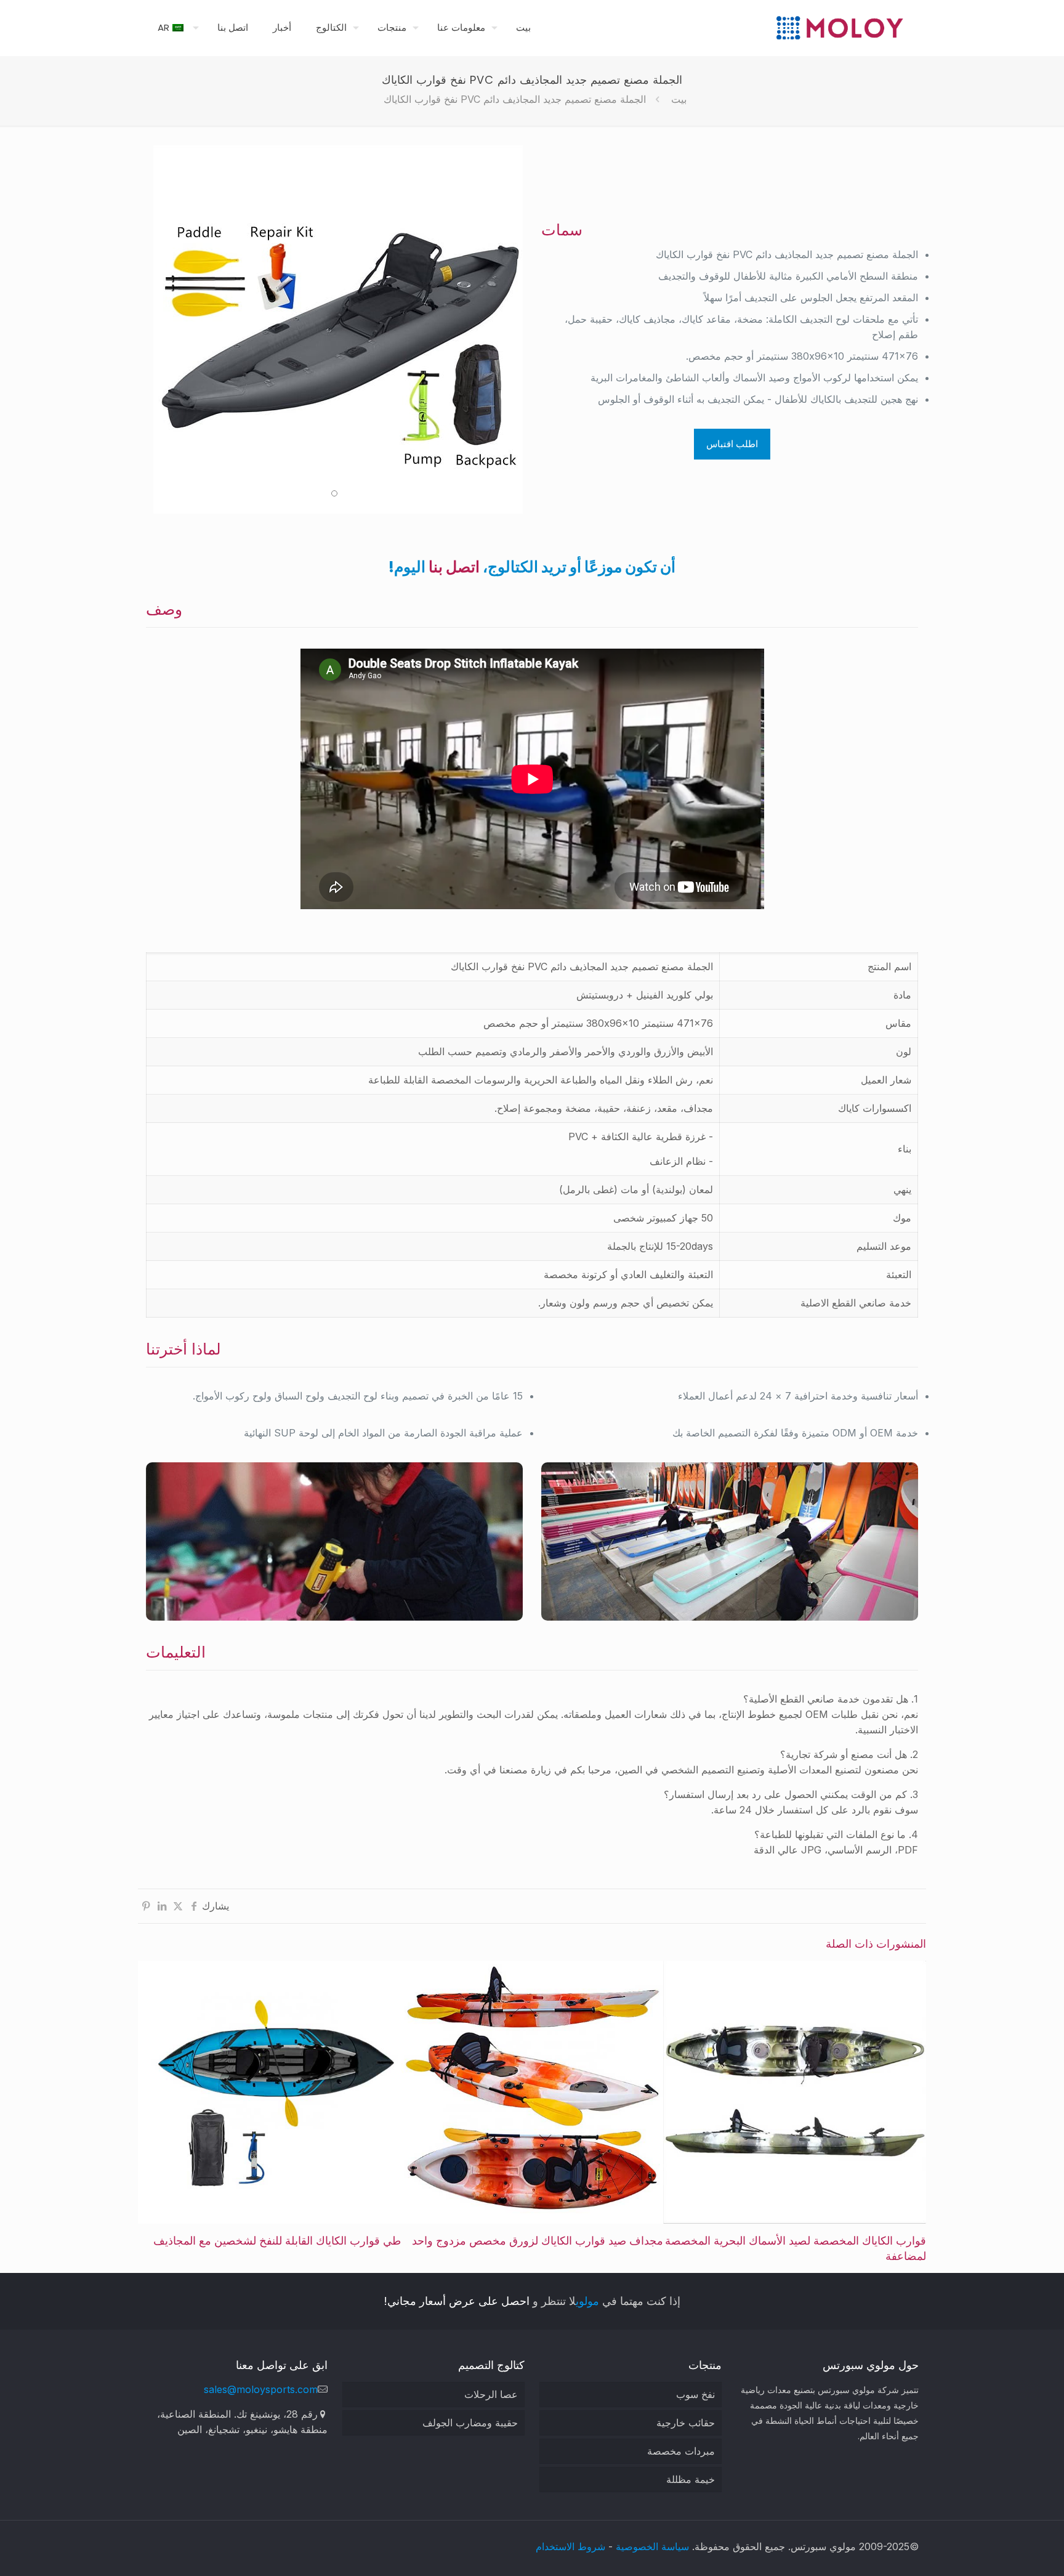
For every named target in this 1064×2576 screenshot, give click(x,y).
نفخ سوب (695, 2394)
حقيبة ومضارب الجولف (470, 2423)
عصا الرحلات (491, 2394)
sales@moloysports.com (261, 2389)
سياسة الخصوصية (652, 2546)
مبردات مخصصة (681, 2451)
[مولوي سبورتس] (839, 28)
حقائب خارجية (686, 2423)
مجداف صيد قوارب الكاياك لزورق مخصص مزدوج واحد (538, 2241)
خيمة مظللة (691, 2479)
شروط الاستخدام (570, 2546)
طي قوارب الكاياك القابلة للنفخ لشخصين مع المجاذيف (277, 2241)
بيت (679, 99)
